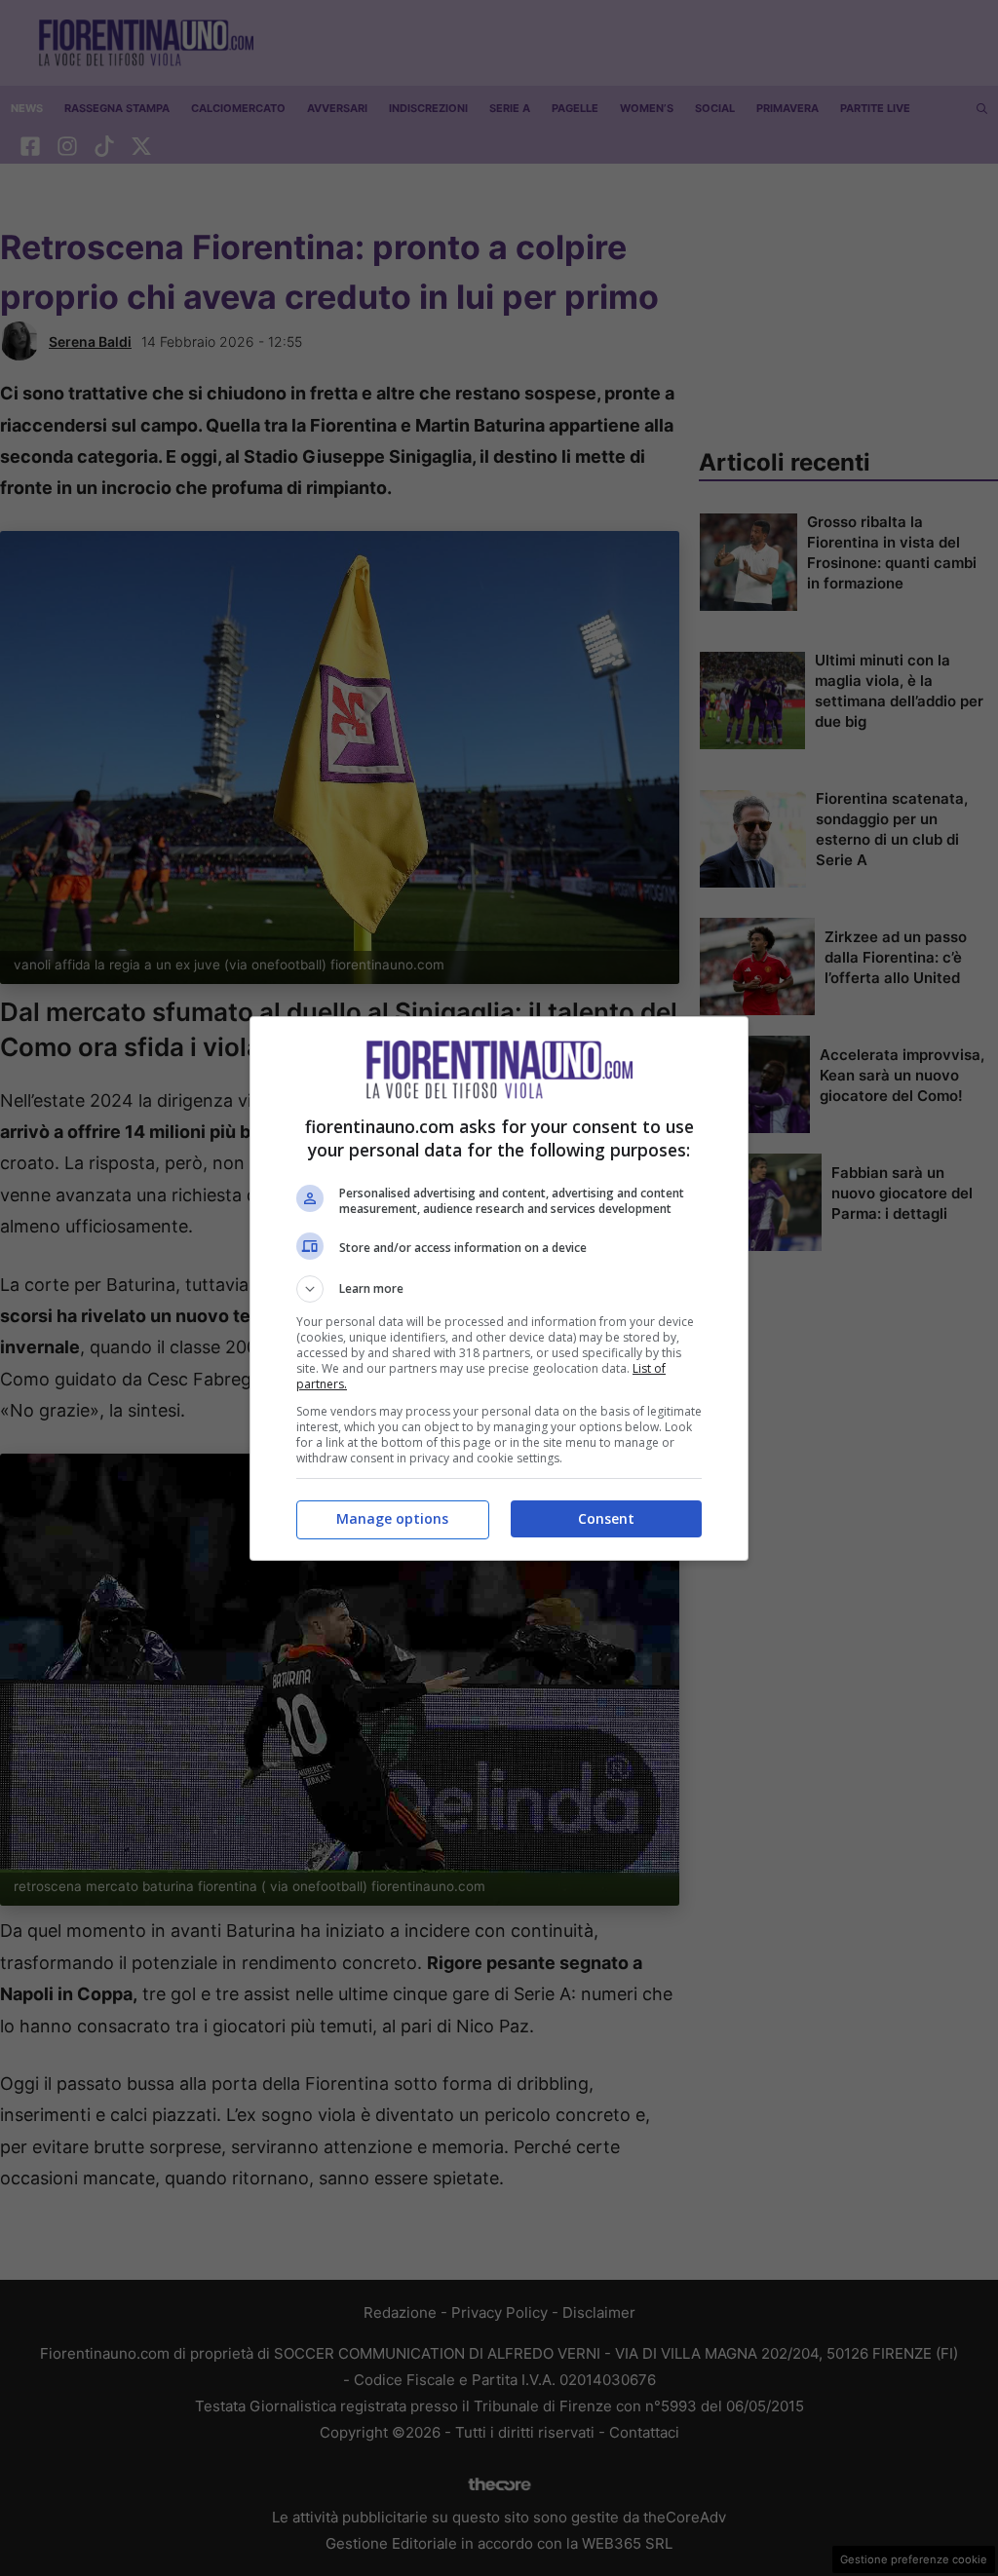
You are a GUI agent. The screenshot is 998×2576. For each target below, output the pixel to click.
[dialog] (499, 1288)
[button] (499, 1289)
